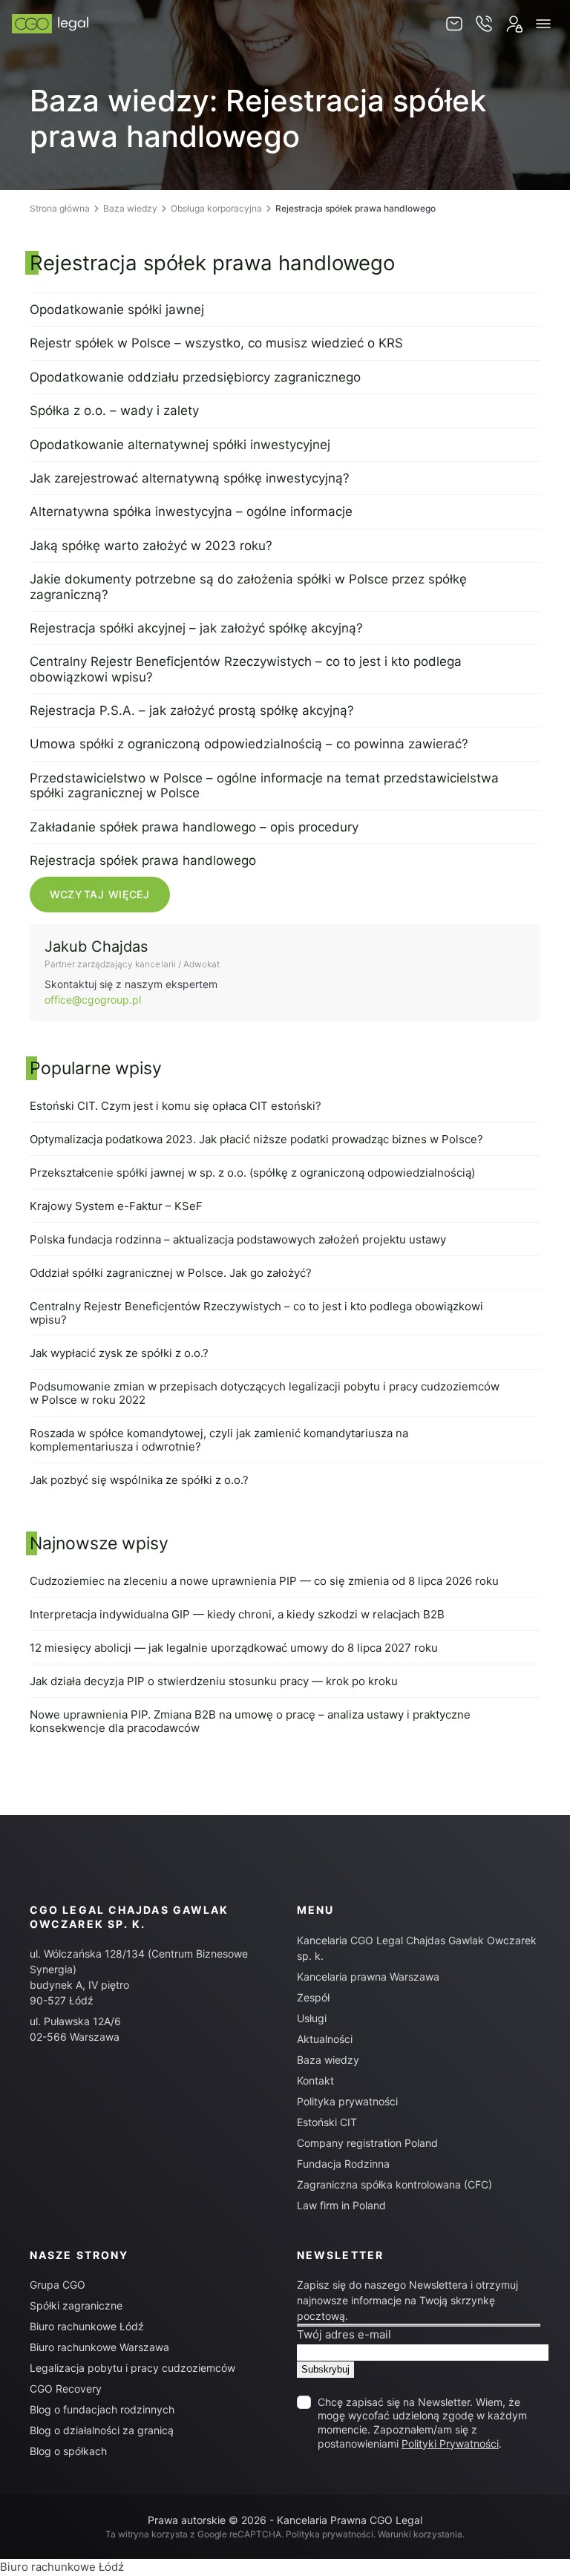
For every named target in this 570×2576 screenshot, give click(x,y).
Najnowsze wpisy (99, 1543)
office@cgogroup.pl (93, 1000)
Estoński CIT (327, 2122)
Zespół (313, 1997)
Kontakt (315, 2080)
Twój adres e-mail (344, 2334)
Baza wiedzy (130, 208)
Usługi (312, 2018)
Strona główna (60, 208)
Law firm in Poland (341, 2205)
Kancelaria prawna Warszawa (368, 1977)
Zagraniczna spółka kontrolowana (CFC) (394, 2184)
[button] (543, 24)
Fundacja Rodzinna (343, 2164)
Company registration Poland (367, 2143)
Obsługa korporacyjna (216, 208)
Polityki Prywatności (450, 2443)
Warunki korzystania (420, 2534)
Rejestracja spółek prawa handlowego (212, 263)
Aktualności (325, 2039)
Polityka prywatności (347, 2101)
